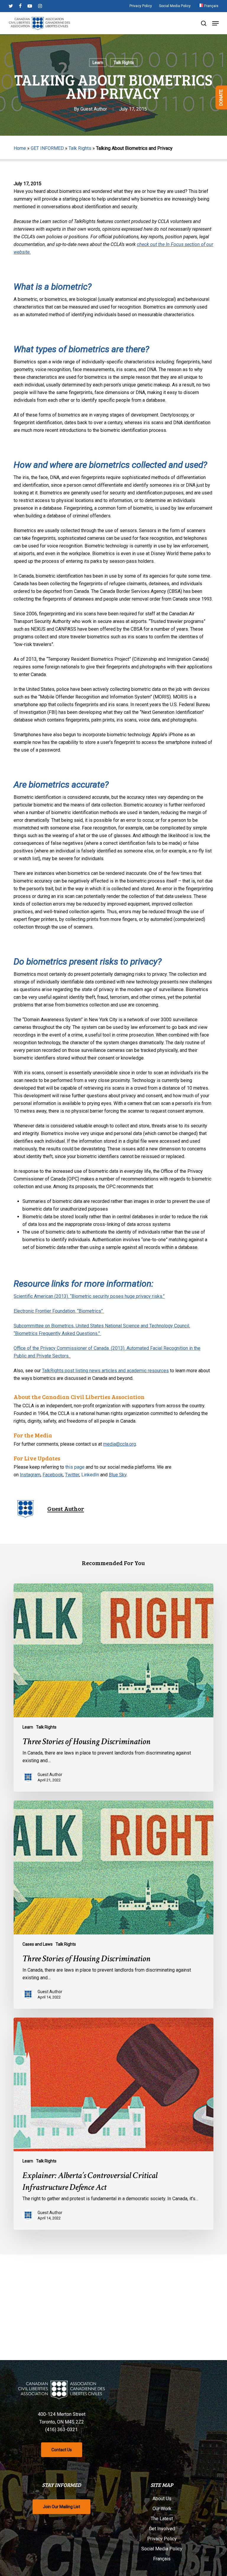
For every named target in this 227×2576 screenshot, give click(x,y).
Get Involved (162, 2529)
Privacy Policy (162, 2539)
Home (20, 148)
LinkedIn (90, 1475)
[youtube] (30, 6)
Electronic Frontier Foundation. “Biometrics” (59, 1311)
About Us (162, 2499)
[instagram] (40, 6)
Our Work (162, 2509)
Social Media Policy (162, 2549)
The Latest (162, 2519)
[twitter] (11, 6)
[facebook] (20, 6)
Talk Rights (124, 63)
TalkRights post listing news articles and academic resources (105, 1371)
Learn (98, 63)
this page (75, 1467)
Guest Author (94, 109)
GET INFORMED (47, 148)
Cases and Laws (38, 1944)
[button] (215, 23)
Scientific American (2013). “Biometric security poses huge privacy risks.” (89, 1296)
